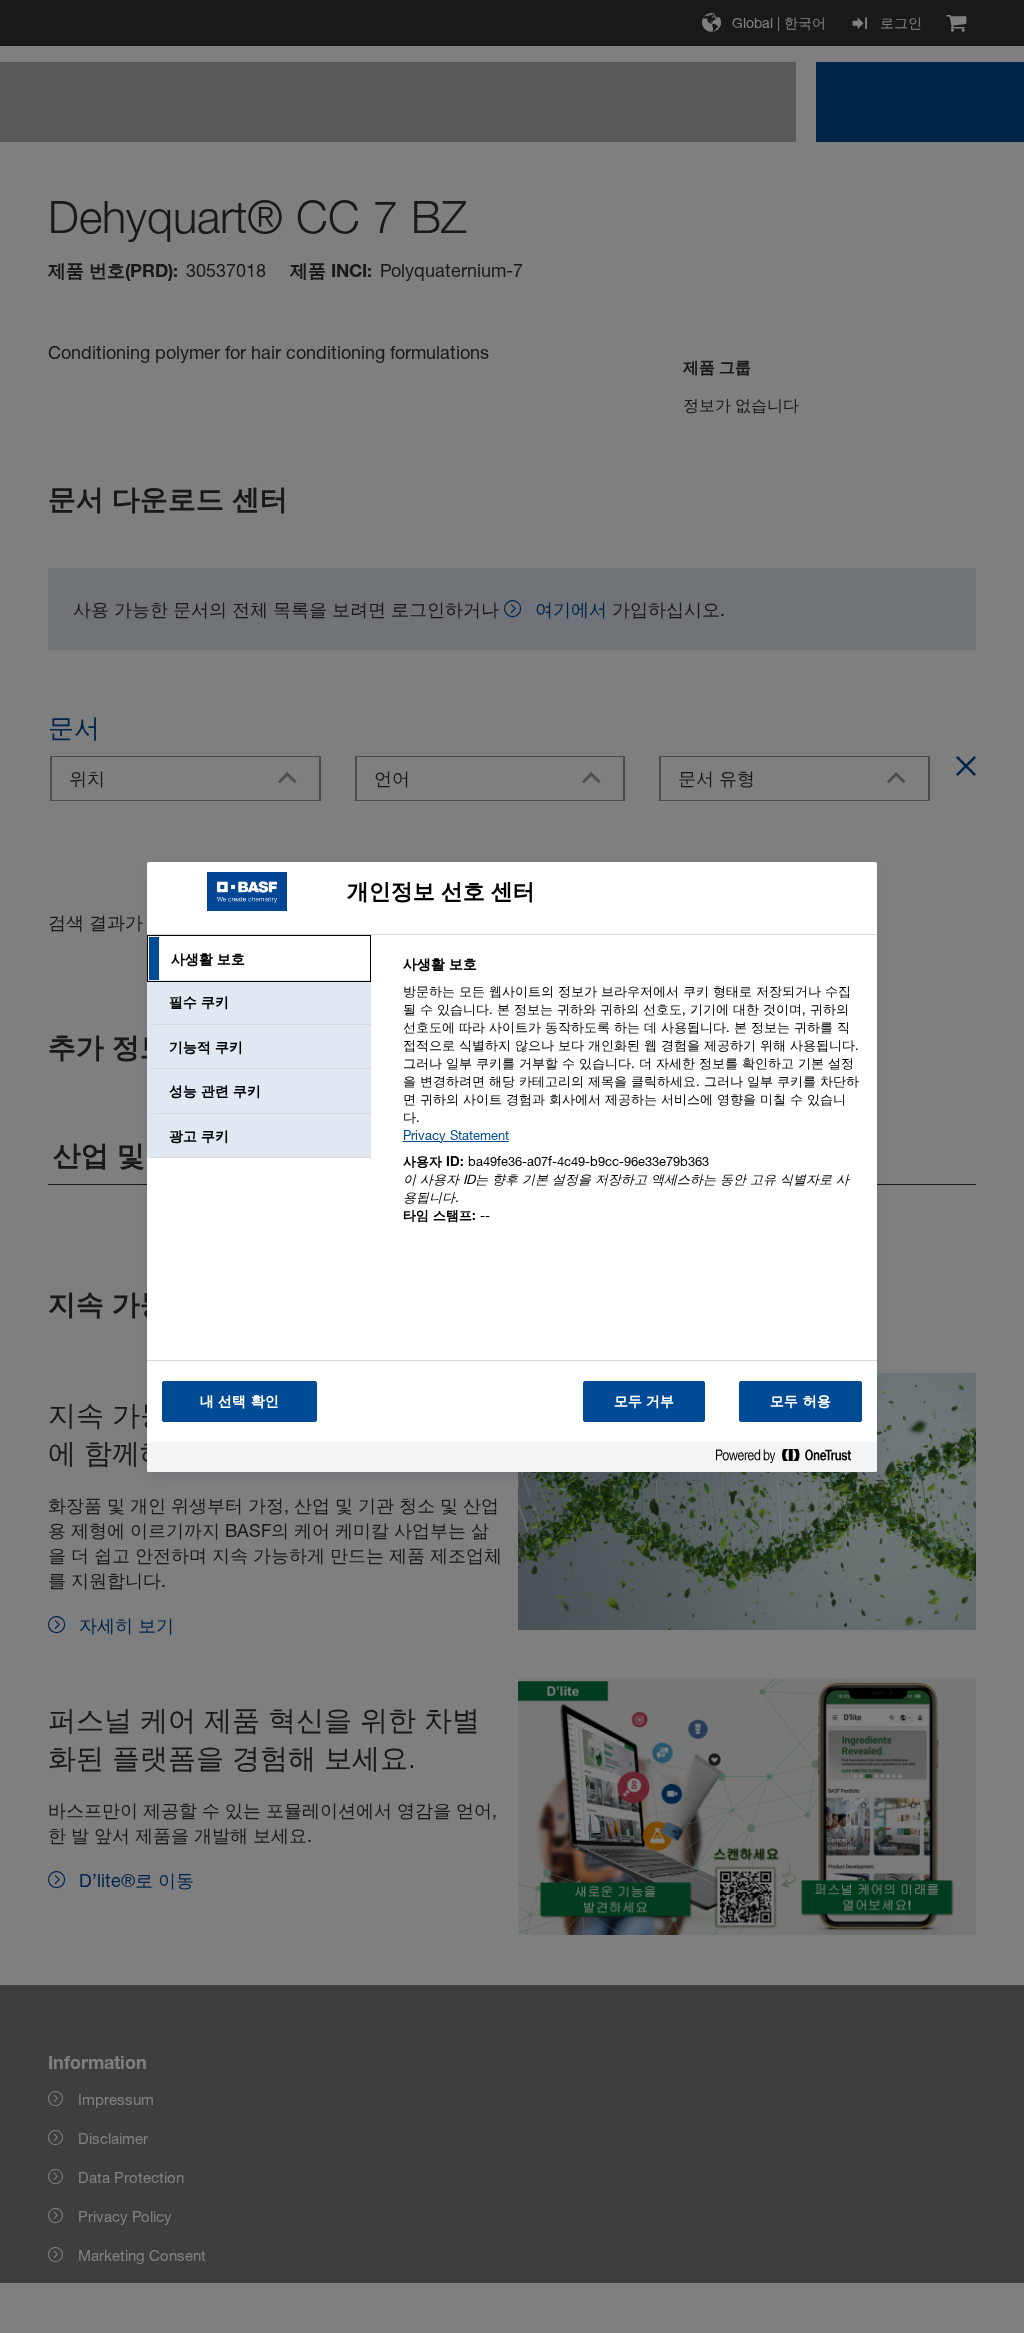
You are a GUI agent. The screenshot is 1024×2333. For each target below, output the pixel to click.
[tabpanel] (631, 1101)
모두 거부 (644, 1400)
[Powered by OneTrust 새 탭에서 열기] (791, 1459)
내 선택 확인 (239, 1400)
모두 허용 (800, 1400)
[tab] (259, 959)
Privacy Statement (456, 1135)
